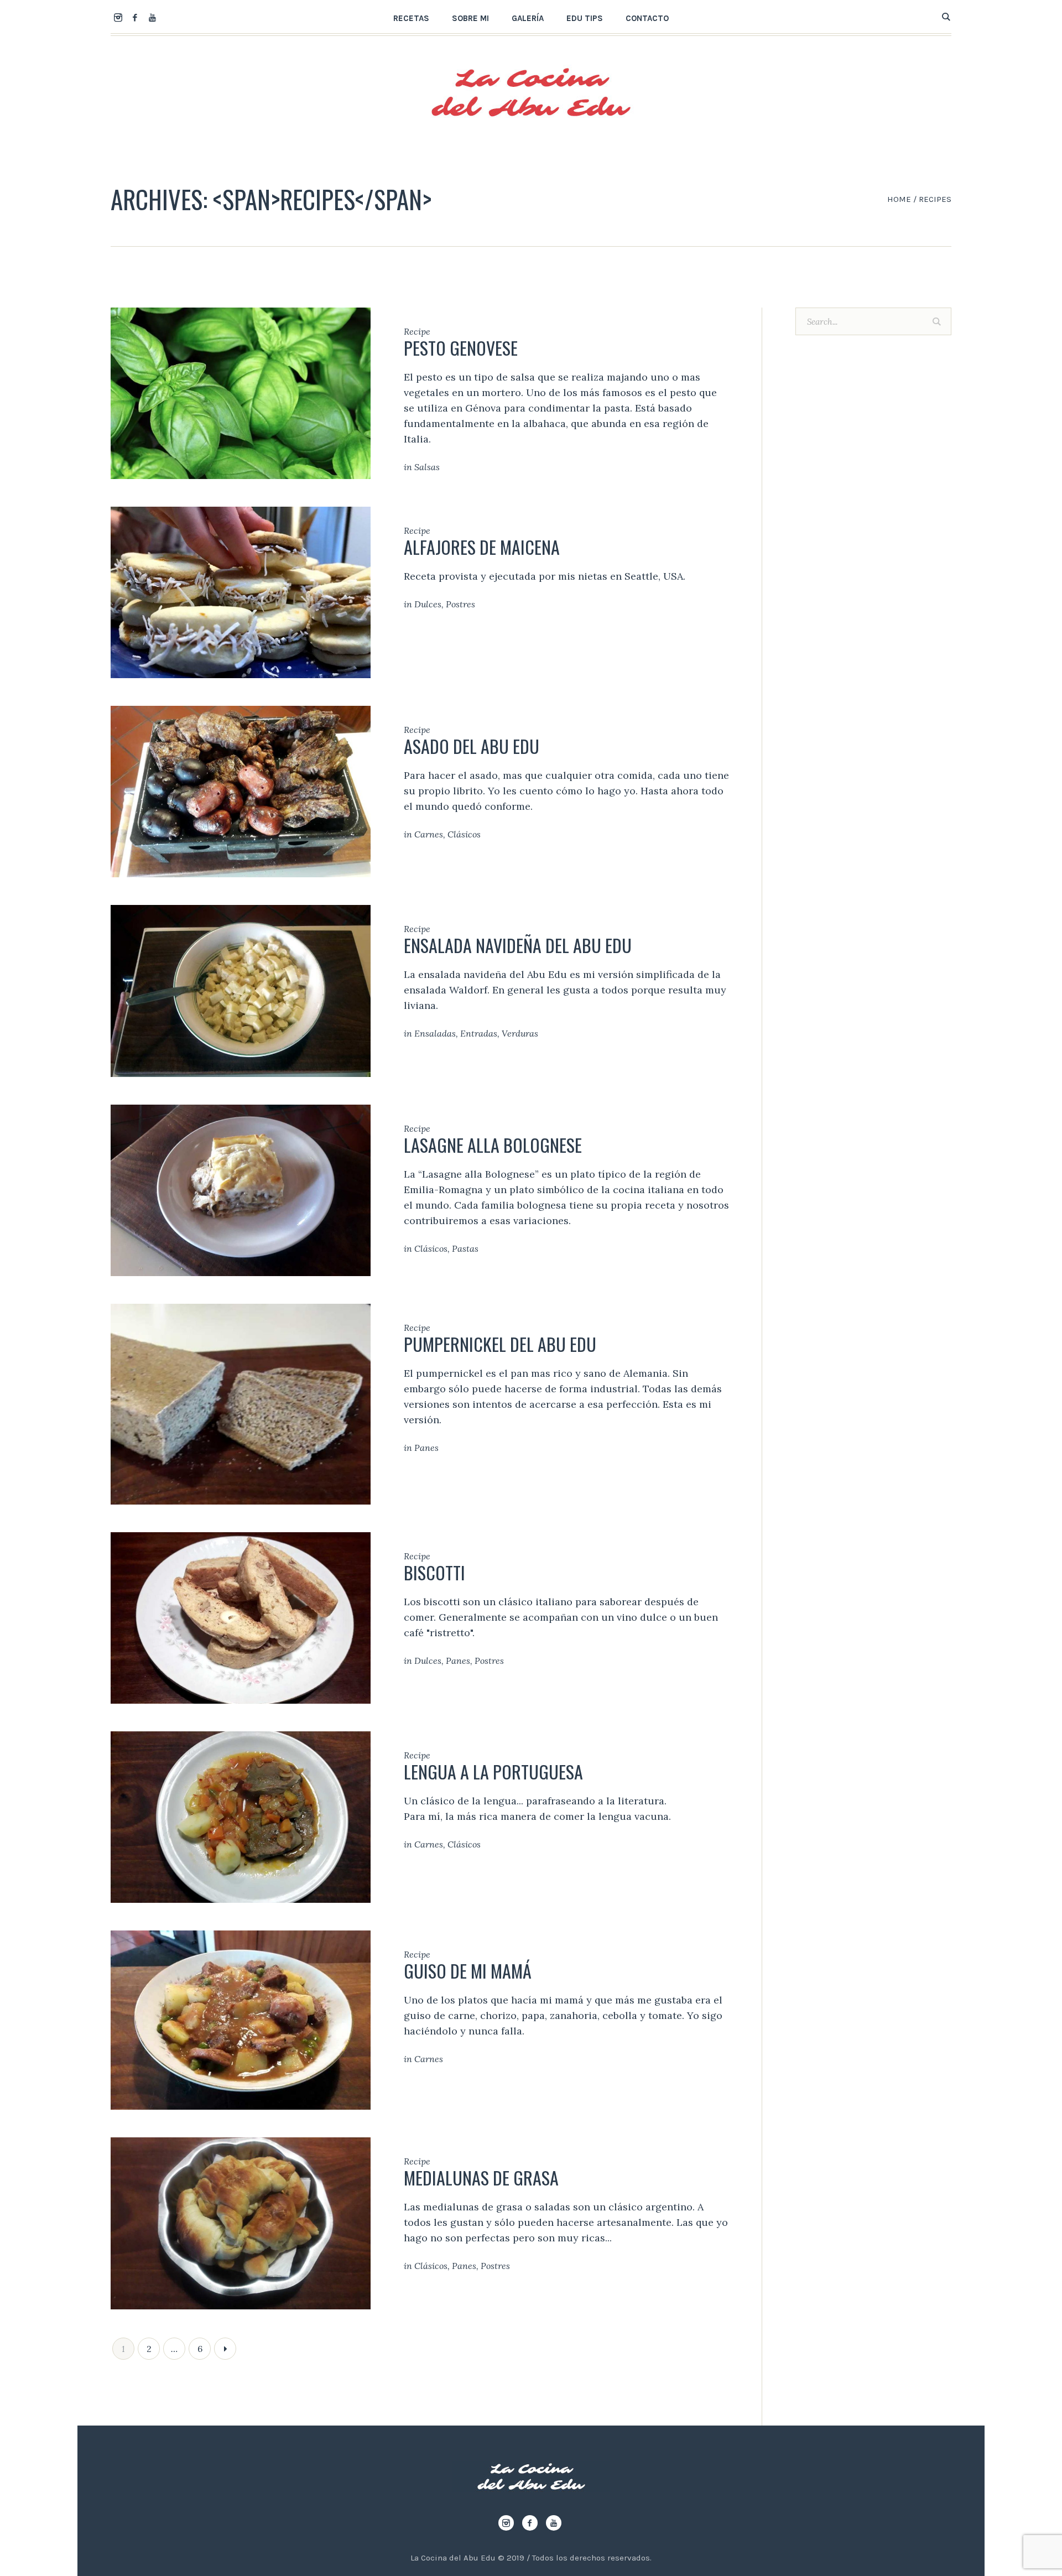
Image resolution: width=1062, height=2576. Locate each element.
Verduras (520, 1033)
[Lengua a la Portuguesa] (241, 1816)
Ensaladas (435, 1033)
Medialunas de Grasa (481, 2177)
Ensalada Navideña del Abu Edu (518, 945)
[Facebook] (135, 17)
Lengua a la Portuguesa (493, 1771)
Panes (426, 1448)
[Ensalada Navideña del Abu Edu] (241, 990)
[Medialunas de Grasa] (241, 2222)
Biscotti (434, 1572)
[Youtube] (152, 17)
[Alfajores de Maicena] (241, 592)
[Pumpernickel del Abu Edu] (241, 1403)
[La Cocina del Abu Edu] (531, 2477)
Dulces (428, 604)
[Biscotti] (241, 1617)
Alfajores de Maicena (482, 547)
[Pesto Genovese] (241, 392)
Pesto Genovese (461, 348)
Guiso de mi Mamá (468, 1971)
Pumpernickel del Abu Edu (500, 1344)
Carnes (429, 834)
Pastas (465, 1248)
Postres (460, 604)
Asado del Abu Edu (472, 746)
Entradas (479, 1033)
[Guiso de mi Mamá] (241, 2019)
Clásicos (464, 834)
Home (899, 199)
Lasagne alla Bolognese (493, 1145)
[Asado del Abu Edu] (241, 791)
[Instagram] (118, 17)
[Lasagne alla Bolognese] (241, 1189)
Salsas (427, 467)
